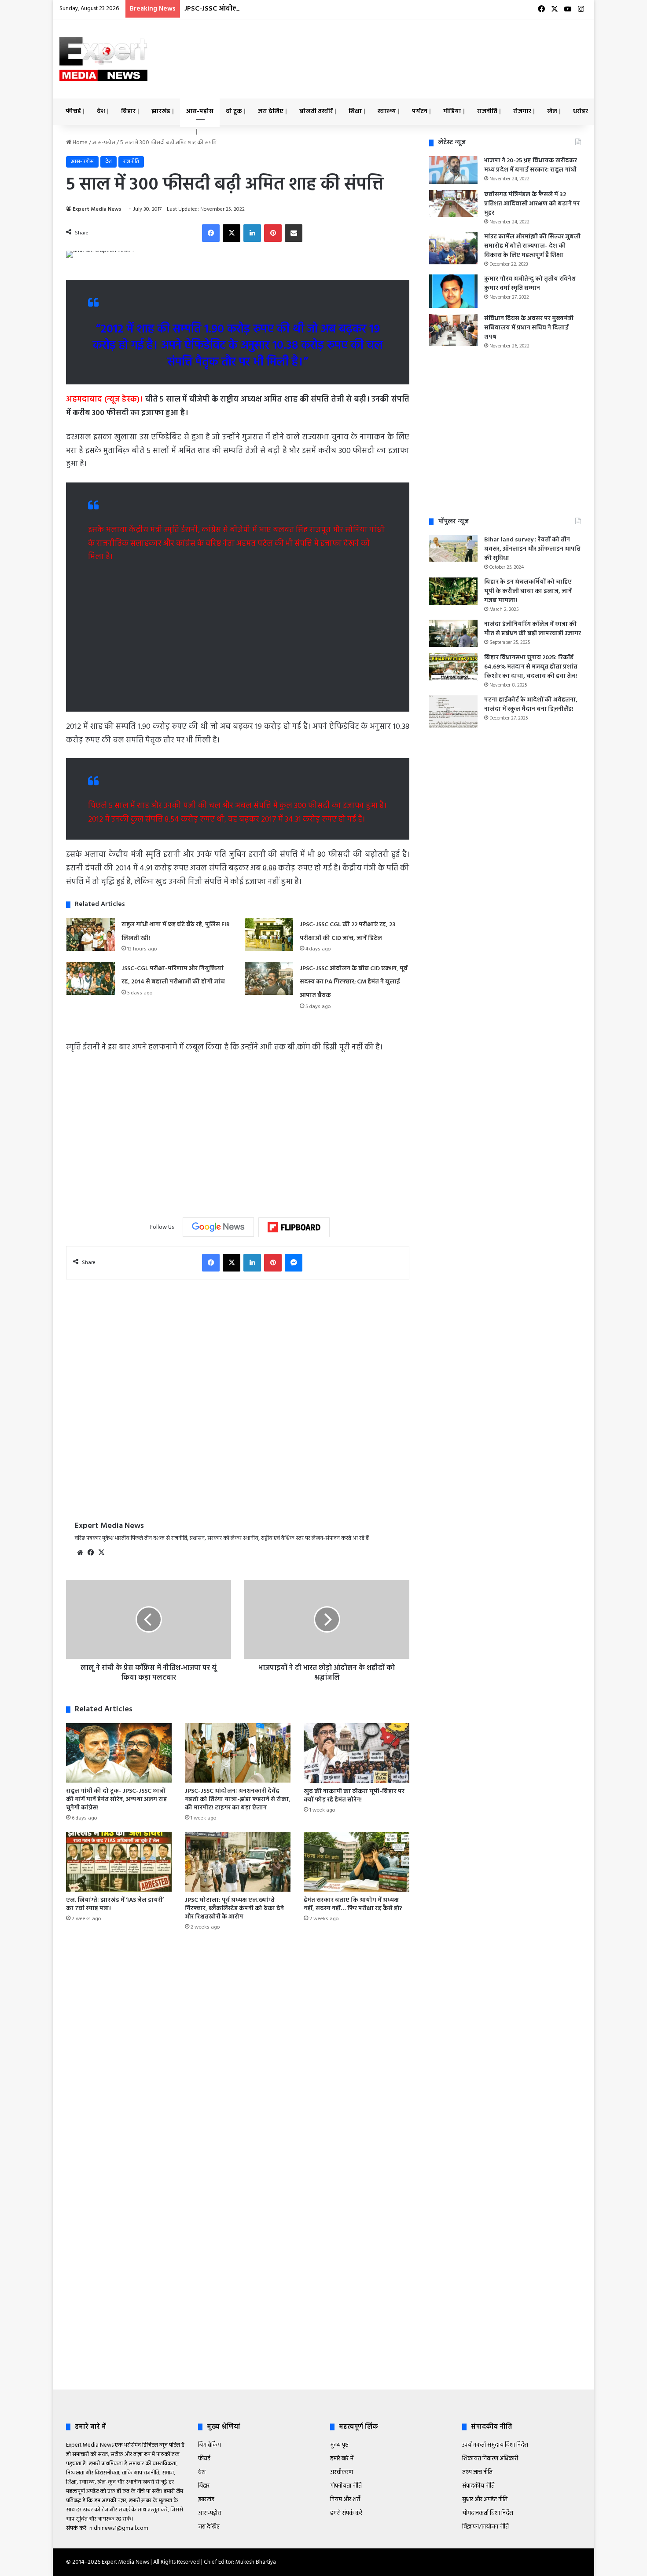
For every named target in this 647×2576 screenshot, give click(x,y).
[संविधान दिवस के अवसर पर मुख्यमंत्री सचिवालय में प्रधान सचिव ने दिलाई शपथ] (453, 330)
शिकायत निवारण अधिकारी (490, 2459)
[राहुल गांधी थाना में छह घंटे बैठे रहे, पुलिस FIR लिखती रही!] (91, 934)
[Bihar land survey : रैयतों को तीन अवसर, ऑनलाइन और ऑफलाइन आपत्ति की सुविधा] (453, 548)
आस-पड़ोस (200, 111)
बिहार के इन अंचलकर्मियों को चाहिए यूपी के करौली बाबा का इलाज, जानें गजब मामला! (528, 591)
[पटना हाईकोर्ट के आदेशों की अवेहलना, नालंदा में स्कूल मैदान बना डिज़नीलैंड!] (453, 712)
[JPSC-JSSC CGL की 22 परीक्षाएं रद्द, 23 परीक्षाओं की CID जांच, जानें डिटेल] (269, 934)
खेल (552, 111)
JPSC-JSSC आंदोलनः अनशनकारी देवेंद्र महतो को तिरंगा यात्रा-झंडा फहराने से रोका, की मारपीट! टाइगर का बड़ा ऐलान (238, 1800)
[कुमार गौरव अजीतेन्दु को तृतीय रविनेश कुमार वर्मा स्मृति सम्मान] (453, 291)
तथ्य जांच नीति (477, 2472)
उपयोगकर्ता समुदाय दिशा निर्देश (495, 2445)
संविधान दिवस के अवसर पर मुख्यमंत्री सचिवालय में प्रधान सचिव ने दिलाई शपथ (529, 328)
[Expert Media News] (103, 59)
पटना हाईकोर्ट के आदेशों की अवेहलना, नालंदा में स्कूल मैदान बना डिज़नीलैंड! (531, 705)
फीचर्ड (73, 111)
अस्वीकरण (342, 2472)
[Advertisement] (414, 48)
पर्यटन (420, 111)
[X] (101, 1553)
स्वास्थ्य (387, 111)
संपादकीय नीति (478, 2486)
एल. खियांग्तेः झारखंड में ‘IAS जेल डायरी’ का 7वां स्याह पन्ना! (115, 1904)
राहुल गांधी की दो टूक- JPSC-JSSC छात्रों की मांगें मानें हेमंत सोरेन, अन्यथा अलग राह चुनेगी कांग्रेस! (116, 1800)
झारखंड (161, 111)
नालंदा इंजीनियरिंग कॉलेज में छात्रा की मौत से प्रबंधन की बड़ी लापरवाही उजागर (533, 629)
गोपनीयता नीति (346, 2486)
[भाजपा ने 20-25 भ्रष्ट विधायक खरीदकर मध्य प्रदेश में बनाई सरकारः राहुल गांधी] (453, 170)
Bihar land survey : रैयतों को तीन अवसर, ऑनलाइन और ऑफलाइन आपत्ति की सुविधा (533, 549)
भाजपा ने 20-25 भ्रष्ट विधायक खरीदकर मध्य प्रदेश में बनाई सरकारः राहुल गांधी (531, 165)
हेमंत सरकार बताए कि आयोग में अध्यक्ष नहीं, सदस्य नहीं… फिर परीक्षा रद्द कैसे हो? (353, 1904)
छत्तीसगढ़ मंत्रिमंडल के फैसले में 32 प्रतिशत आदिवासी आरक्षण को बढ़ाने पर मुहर (532, 204)
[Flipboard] (294, 1228)
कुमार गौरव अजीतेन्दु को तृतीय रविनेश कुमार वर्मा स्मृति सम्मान (530, 284)
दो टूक (234, 111)
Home (79, 143)
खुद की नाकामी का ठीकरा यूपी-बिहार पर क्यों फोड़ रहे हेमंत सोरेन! (354, 1796)
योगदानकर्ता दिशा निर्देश (488, 2513)
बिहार (128, 111)
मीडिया (452, 111)
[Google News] (218, 1227)
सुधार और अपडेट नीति (485, 2500)
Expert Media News (97, 209)
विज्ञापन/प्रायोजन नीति (485, 2527)
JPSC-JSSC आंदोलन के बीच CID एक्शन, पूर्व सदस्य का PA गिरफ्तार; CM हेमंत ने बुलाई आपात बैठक (324, 9)
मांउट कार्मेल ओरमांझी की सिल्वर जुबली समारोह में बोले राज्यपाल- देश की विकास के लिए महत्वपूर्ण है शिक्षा (532, 246)
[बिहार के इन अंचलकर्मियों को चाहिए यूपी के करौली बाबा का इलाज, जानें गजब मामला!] (453, 591)
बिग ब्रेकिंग (210, 2445)
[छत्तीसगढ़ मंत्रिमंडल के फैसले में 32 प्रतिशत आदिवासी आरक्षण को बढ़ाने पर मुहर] (453, 204)
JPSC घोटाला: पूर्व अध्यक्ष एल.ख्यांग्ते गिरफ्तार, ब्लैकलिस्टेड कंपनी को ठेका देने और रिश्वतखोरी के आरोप (234, 1909)
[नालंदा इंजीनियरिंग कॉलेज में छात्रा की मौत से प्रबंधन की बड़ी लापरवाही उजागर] (453, 633)
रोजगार (522, 111)
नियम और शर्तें (345, 2500)
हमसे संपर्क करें (346, 2513)
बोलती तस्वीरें (316, 111)
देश (101, 111)
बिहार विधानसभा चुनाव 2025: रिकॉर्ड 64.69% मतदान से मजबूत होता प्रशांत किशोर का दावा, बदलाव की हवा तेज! (531, 667)
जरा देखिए (271, 111)
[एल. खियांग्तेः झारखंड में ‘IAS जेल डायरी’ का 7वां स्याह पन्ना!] (119, 1862)
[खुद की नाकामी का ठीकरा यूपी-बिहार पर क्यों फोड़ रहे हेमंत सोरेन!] (357, 1753)
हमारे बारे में (342, 2459)
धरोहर (581, 111)
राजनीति (487, 111)
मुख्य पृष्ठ (339, 2445)
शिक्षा (355, 111)
